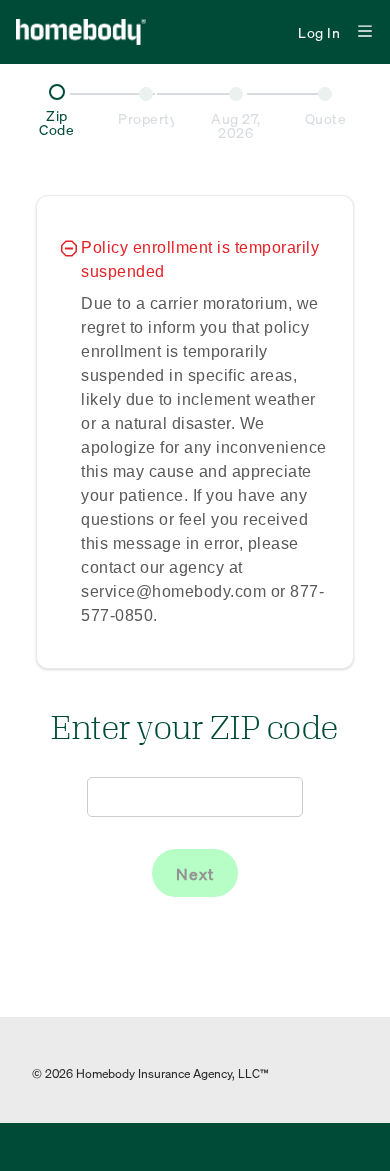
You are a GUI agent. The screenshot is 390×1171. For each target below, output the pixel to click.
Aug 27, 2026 (236, 125)
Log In (319, 32)
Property (146, 119)
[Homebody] (100, 32)
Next (195, 873)
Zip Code (56, 122)
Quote (326, 118)
